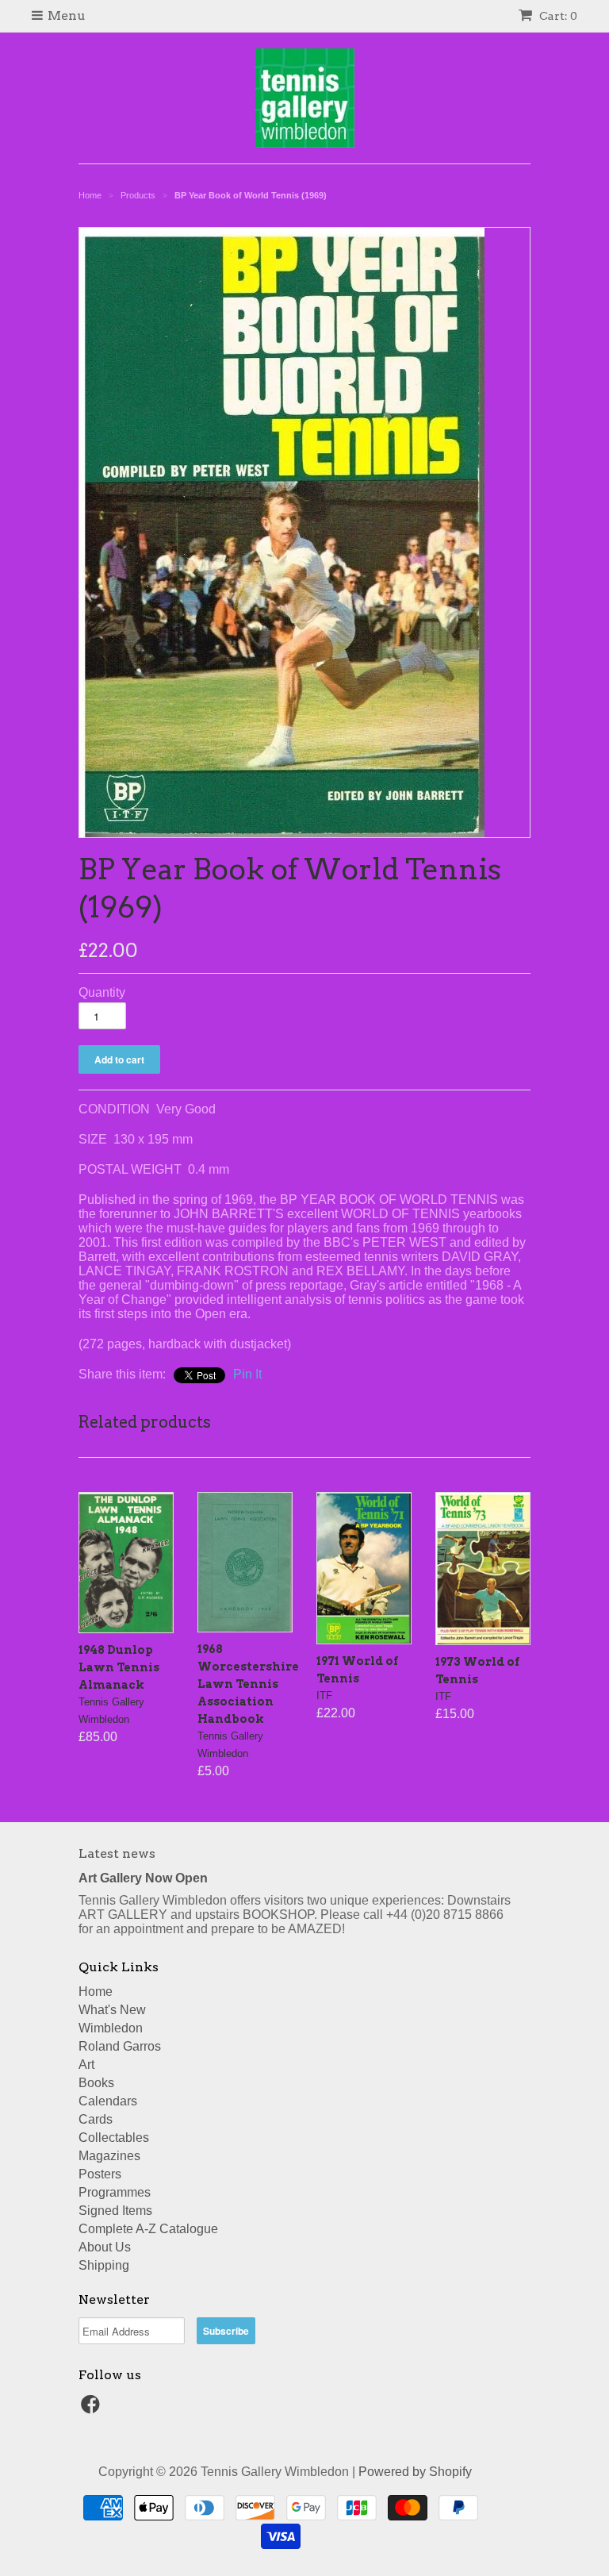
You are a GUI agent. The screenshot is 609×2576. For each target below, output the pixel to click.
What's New (112, 2010)
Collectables (114, 2138)
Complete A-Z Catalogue (148, 2229)
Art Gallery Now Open (143, 1878)
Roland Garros (120, 2046)
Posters (100, 2174)
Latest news (117, 1853)
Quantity (102, 992)
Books (96, 2083)
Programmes (115, 2192)
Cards (96, 2119)
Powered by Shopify (415, 2472)
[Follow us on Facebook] (93, 2409)
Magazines (109, 2156)
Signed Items (115, 2211)
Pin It (247, 1374)
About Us (105, 2247)
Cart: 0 (557, 16)
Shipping (104, 2265)
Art (86, 2065)
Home (96, 1992)
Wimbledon (111, 2028)
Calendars (108, 2101)
